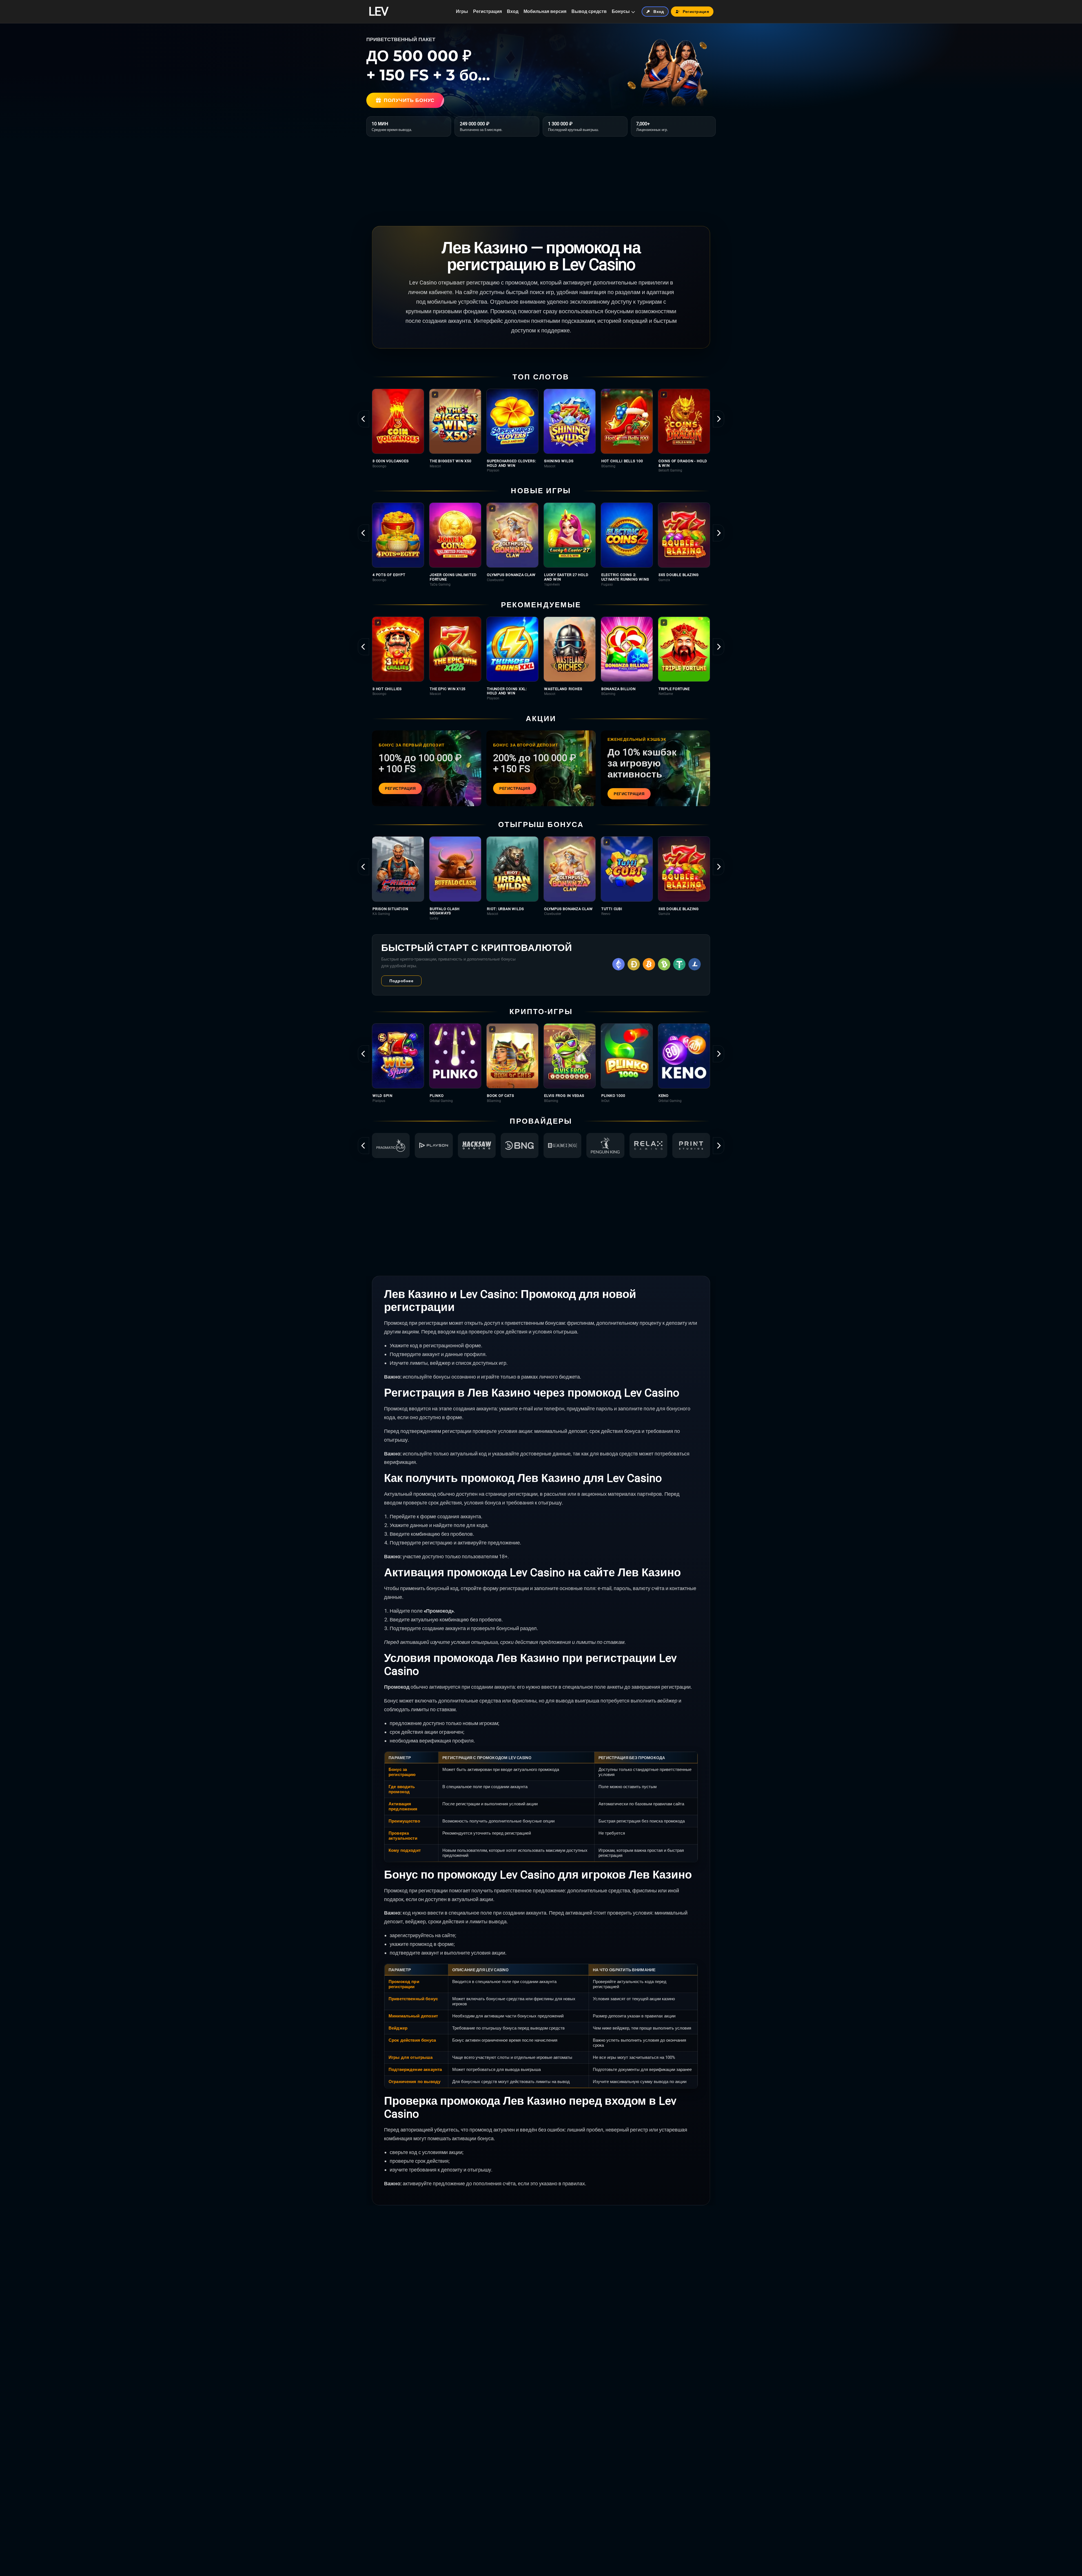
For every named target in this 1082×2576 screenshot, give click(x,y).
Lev (378, 12)
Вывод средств (589, 11)
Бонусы (621, 11)
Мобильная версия (545, 11)
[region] (541, 431)
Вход (513, 11)
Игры (462, 11)
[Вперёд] (719, 419)
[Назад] (363, 419)
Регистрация (487, 11)
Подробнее (401, 981)
